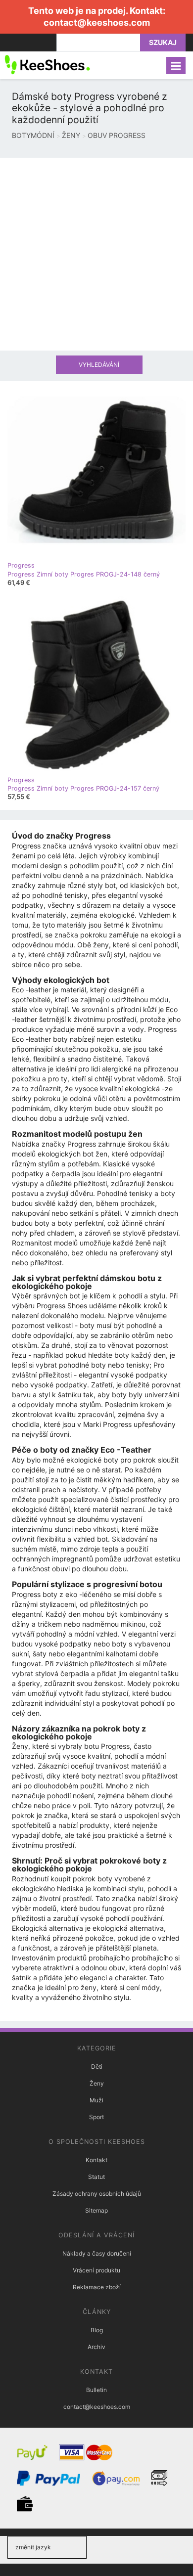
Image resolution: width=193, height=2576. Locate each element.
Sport (96, 2117)
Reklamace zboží (97, 2287)
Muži (96, 2100)
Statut (96, 2177)
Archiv (96, 2347)
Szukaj (163, 42)
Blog (97, 2330)
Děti (97, 2066)
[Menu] (176, 66)
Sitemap (96, 2210)
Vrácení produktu (96, 2270)
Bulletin (96, 2390)
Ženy (97, 2083)
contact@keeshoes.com (97, 22)
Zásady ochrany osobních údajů (97, 2194)
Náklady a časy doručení (97, 2253)
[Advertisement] (96, 254)
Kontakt (96, 2160)
